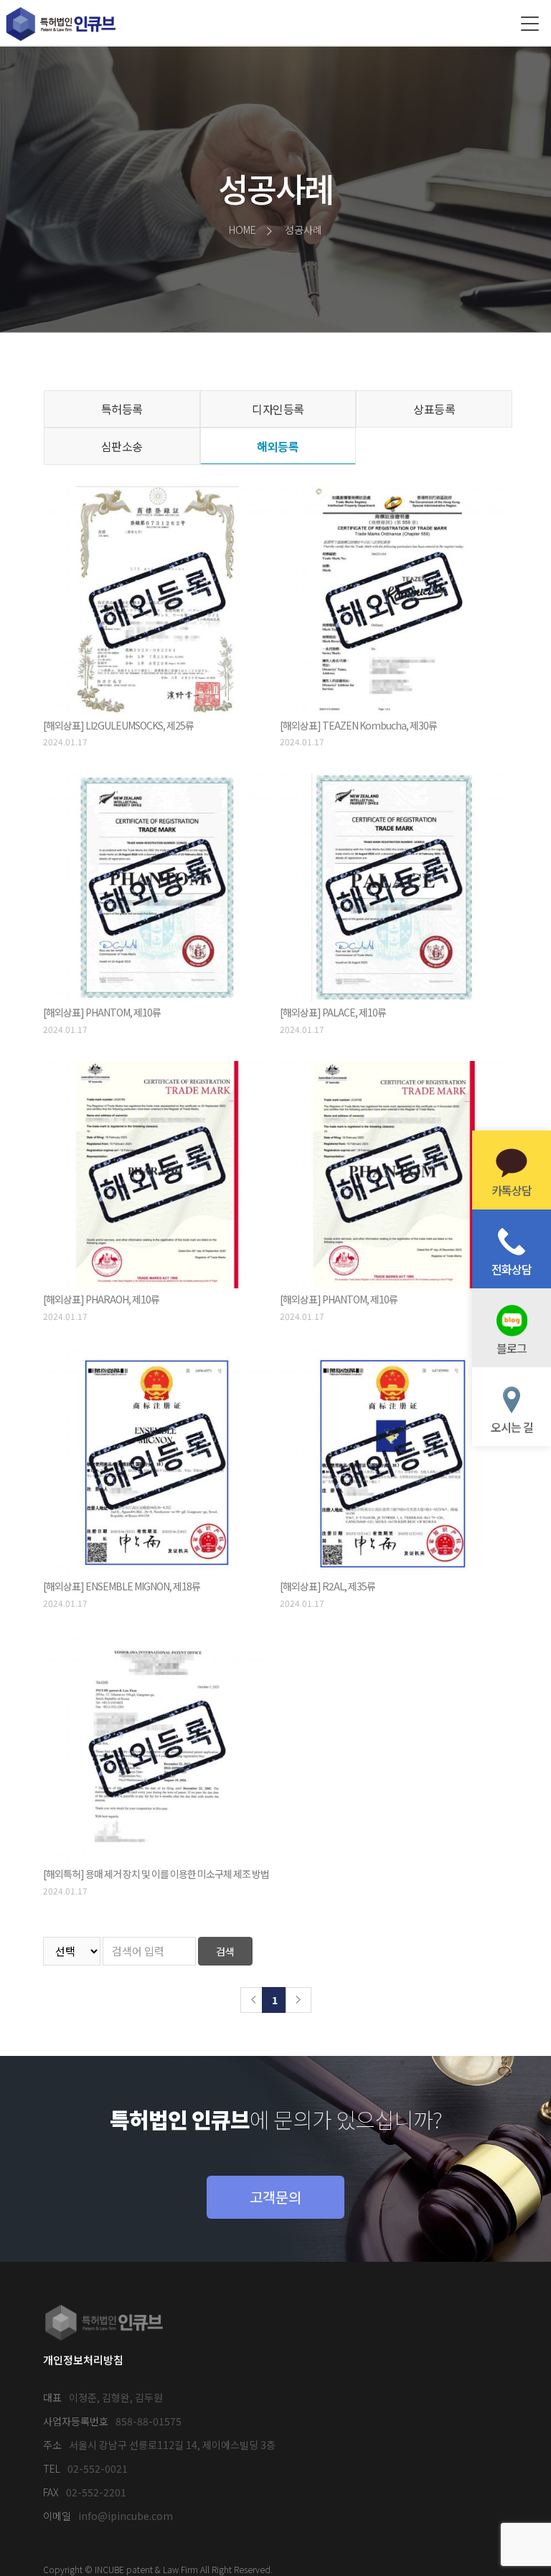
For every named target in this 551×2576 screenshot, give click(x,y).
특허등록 (122, 409)
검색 (225, 1951)
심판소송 (122, 446)
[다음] (298, 2000)
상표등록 (434, 409)
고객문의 (275, 2197)
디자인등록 (278, 409)
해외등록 (278, 446)
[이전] (253, 2000)
